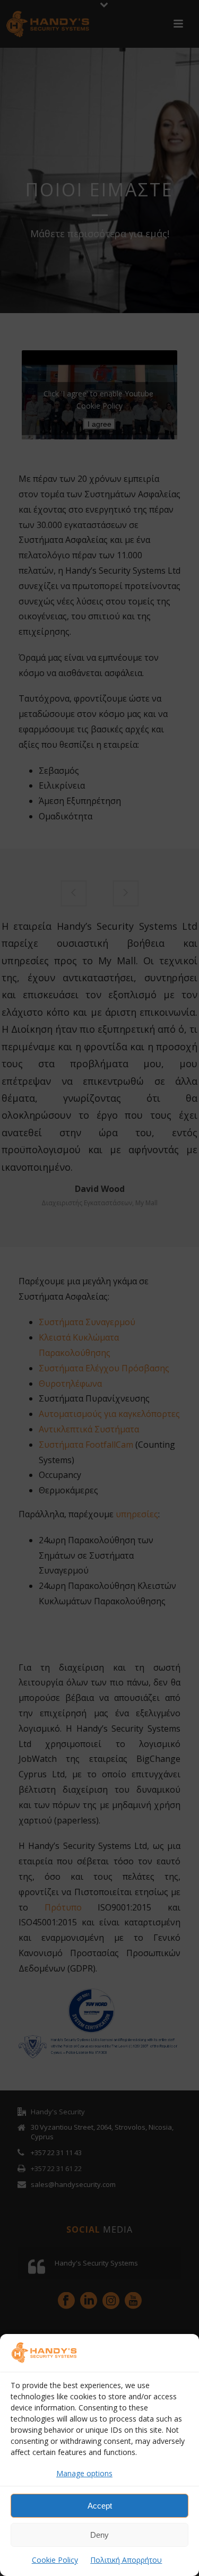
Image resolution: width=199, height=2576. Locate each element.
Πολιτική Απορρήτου (126, 2560)
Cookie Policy (55, 2560)
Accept (100, 2506)
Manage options (84, 2473)
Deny (99, 2535)
